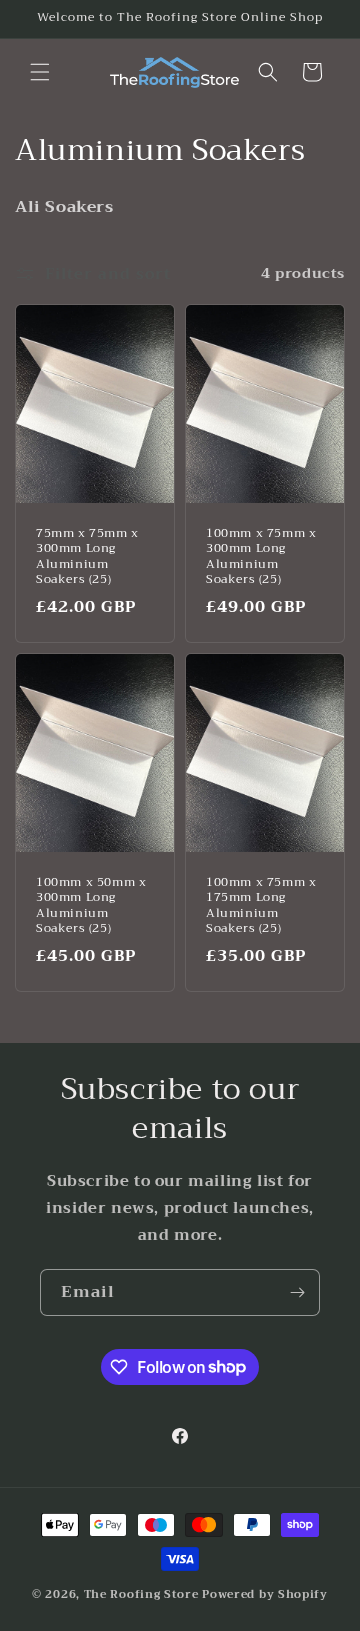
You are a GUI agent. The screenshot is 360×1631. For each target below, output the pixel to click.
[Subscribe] (297, 1292)
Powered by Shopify (265, 1594)
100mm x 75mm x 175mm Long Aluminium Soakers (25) (261, 905)
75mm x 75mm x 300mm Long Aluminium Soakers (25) (87, 556)
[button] (40, 72)
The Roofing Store (141, 1594)
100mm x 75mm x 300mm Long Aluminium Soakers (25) (261, 556)
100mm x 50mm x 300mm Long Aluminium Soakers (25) (91, 905)
